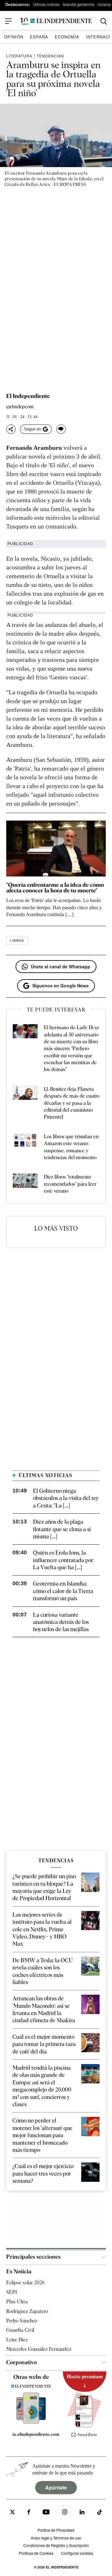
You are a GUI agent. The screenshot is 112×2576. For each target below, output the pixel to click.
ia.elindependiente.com (34, 2434)
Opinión (14, 37)
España (39, 37)
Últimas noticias (46, 4)
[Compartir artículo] (11, 429)
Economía (67, 37)
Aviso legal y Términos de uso (56, 2538)
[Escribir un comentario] (61, 429)
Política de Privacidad (56, 2530)
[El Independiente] (56, 21)
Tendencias (50, 56)
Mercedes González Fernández (39, 2349)
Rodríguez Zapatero (27, 2311)
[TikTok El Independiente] (100, 2513)
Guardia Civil (20, 2330)
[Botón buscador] (104, 21)
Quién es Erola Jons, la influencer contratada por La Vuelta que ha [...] (63, 1560)
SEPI (12, 2292)
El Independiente (28, 396)
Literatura (19, 56)
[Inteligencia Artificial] (31, 2422)
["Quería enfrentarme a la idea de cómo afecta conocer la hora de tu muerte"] (56, 849)
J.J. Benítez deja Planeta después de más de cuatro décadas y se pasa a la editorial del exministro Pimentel (72, 1103)
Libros (17, 941)
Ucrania (104, 4)
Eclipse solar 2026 (26, 2283)
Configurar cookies (77, 2553)
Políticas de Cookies (36, 2553)
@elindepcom (20, 407)
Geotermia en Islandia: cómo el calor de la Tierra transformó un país (63, 1591)
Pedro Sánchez (22, 2321)
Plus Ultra (17, 2302)
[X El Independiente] (12, 2513)
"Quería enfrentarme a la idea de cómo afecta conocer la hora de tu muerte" (55, 888)
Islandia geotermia (79, 4)
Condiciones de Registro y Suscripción (56, 2545)
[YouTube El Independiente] (46, 2513)
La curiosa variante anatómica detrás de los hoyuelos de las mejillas (61, 1622)
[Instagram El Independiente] (65, 2513)
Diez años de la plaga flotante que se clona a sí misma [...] (62, 1529)
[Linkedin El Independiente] (82, 2513)
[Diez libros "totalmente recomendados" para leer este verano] (25, 1184)
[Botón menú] (8, 21)
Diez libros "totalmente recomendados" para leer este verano (70, 1184)
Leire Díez (17, 2340)
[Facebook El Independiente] (29, 2513)
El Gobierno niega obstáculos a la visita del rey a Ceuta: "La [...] (66, 1498)
